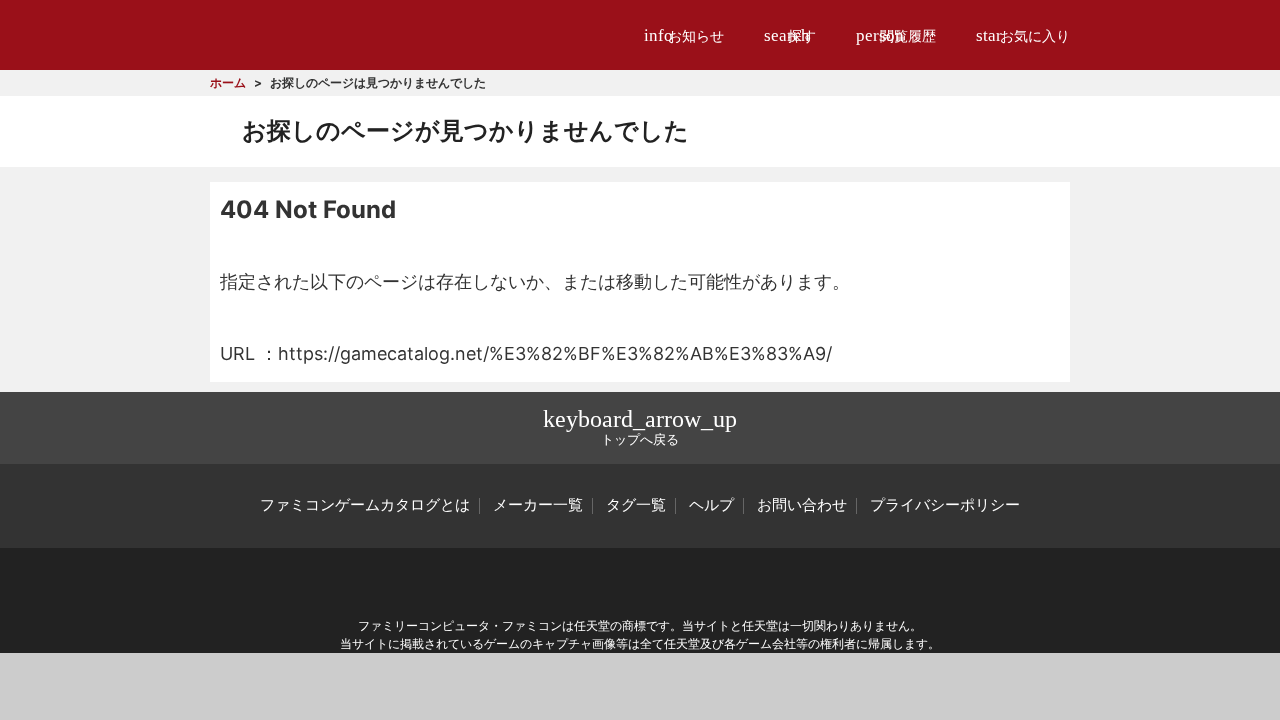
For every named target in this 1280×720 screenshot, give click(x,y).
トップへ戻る (640, 426)
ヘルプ (711, 505)
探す (790, 35)
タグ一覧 (636, 505)
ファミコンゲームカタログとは (365, 505)
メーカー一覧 (538, 505)
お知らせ (684, 35)
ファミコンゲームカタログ (321, 34)
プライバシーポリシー (945, 505)
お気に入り (1023, 35)
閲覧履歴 (896, 35)
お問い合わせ (802, 505)
